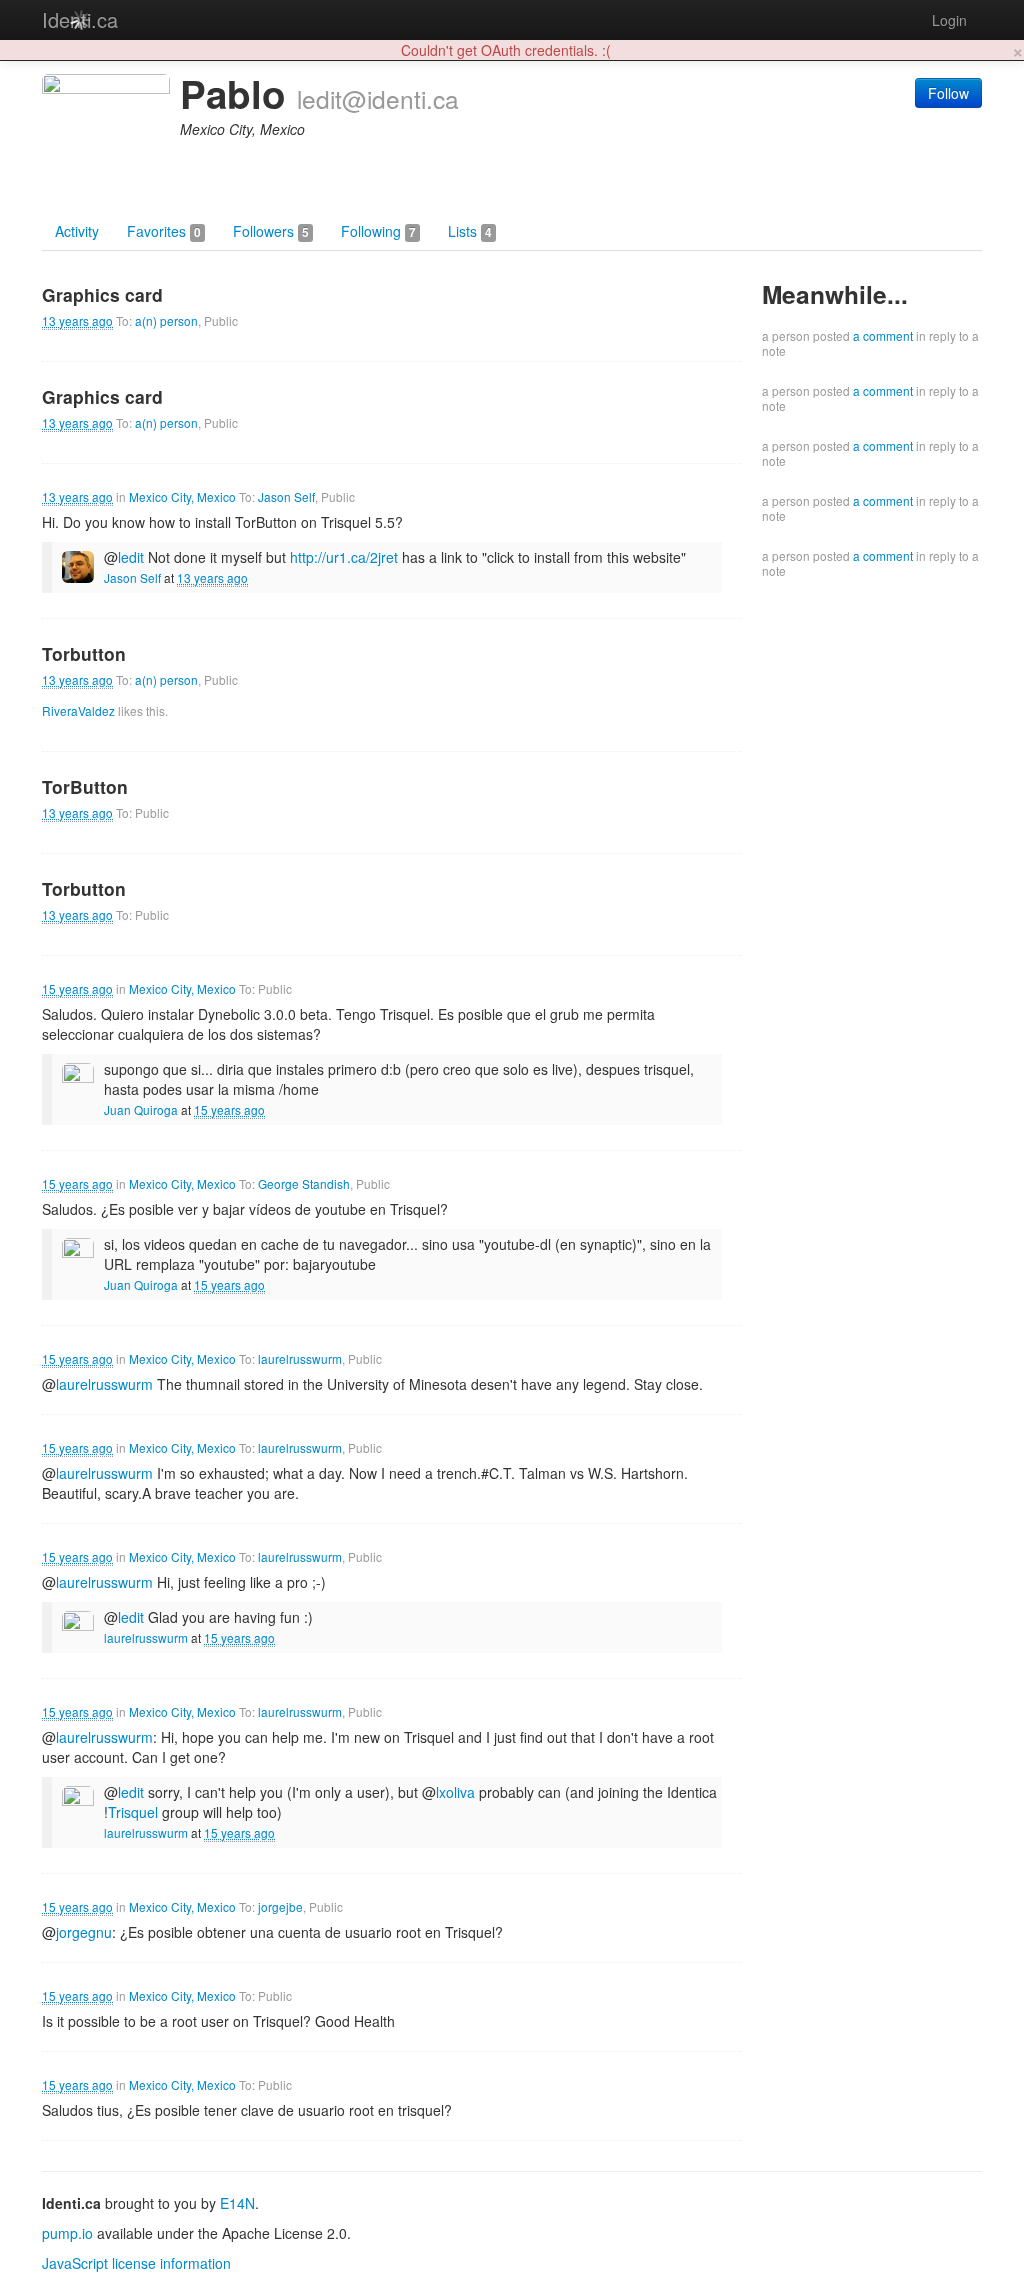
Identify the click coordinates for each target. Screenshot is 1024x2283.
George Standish (304, 1183)
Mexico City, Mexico (182, 496)
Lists (470, 231)
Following (378, 231)
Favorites (164, 231)
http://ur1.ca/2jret (344, 557)
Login (949, 20)
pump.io (67, 2233)
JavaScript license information (136, 2263)
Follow (948, 93)
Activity (77, 231)
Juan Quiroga (141, 1109)
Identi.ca (80, 19)
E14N (237, 2203)
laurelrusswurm (300, 1358)
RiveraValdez (78, 710)
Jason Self (286, 496)
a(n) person (166, 320)
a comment (883, 335)
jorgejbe (280, 1906)
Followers (271, 231)
